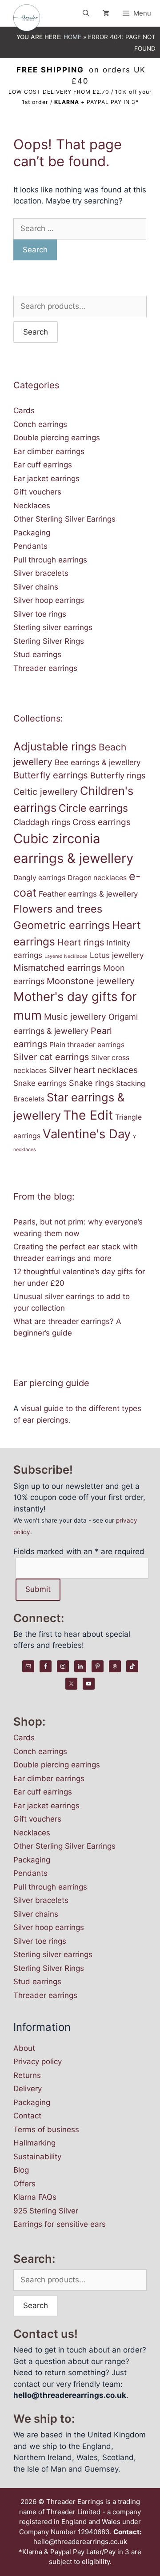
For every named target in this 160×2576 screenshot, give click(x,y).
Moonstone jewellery (91, 981)
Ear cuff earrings (43, 465)
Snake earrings (40, 1083)
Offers (24, 2184)
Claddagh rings (42, 822)
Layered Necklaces (66, 956)
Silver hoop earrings (49, 600)
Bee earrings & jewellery (98, 762)
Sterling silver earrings (53, 627)
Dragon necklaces (97, 878)
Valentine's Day (87, 1134)
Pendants (30, 546)
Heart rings (81, 942)
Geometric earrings (62, 925)
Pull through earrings (50, 560)
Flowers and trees (58, 909)
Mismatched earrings (57, 968)
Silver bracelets (41, 573)
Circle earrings (93, 808)
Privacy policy (38, 2062)
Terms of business (46, 2129)
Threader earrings (45, 668)
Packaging (32, 533)
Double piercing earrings (57, 438)
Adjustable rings (55, 746)
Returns (27, 2075)
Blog (21, 2170)
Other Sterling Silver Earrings (64, 519)
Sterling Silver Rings (49, 641)
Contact (27, 2116)
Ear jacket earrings (46, 479)
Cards (24, 411)
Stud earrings (37, 654)
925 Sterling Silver (46, 2211)
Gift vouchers (37, 492)
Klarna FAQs (35, 2197)
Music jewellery (75, 1017)
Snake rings (91, 1083)
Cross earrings (102, 822)
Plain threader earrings (87, 1045)
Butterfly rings (118, 775)
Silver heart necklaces (93, 1070)
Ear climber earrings (49, 451)
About (24, 2048)
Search (36, 332)
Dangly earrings (39, 878)
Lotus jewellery (117, 955)
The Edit (88, 1115)
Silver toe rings (40, 614)
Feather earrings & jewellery (88, 894)
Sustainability (37, 2157)
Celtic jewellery (46, 792)
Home (72, 37)
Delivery (28, 2089)
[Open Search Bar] (86, 13)
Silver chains (36, 587)
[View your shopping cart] (106, 13)
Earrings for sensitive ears (60, 2224)
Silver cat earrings (51, 1057)
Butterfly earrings (51, 775)
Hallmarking (34, 2143)
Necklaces (32, 506)
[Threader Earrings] (29, 18)
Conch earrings (40, 424)
